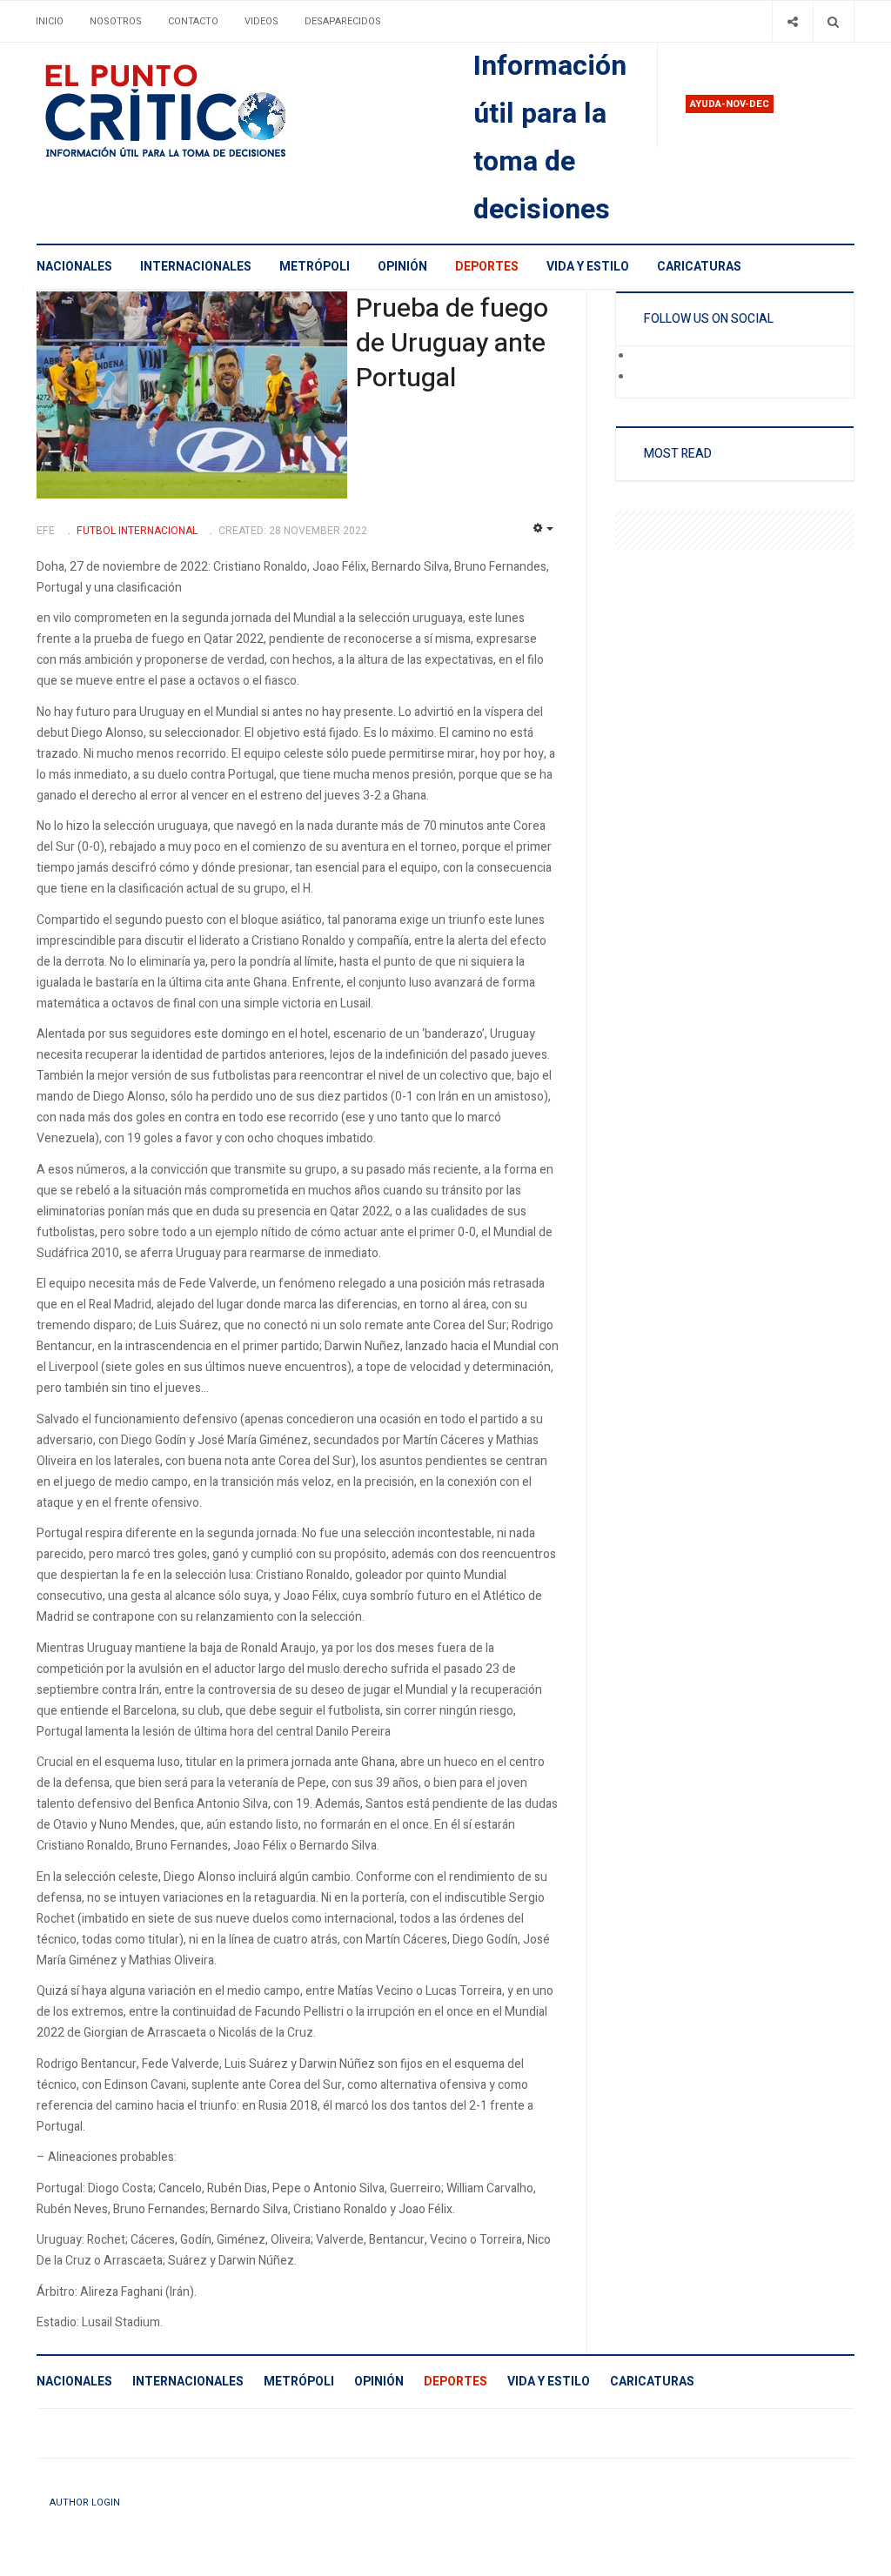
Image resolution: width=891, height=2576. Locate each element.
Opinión (402, 267)
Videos (261, 21)
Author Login (85, 2502)
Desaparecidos (343, 21)
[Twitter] (645, 378)
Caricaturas (699, 267)
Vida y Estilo (588, 267)
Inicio (50, 21)
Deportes (487, 267)
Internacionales (196, 267)
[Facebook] (645, 357)
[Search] (833, 21)
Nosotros (116, 21)
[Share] (792, 21)
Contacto (193, 21)
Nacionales (74, 267)
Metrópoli (315, 267)
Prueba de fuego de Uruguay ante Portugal (452, 344)
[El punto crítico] (196, 111)
